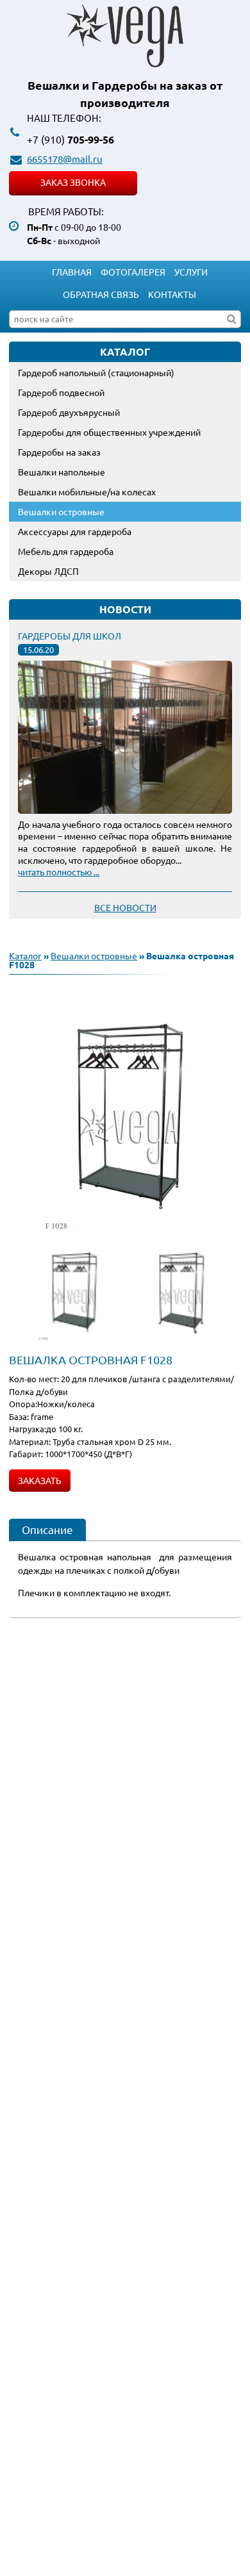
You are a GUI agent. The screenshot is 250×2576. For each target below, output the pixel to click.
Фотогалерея (133, 272)
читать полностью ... (59, 871)
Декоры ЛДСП (48, 571)
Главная (72, 272)
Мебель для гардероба (66, 551)
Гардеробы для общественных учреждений (109, 432)
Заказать (40, 1480)
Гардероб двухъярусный (69, 412)
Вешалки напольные (62, 472)
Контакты (172, 294)
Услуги (191, 272)
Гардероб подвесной (61, 392)
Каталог (25, 955)
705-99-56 (71, 139)
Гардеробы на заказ (59, 452)
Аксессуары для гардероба (75, 531)
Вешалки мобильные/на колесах (87, 491)
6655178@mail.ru (65, 159)
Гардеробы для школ (70, 636)
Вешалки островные (61, 511)
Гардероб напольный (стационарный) (96, 372)
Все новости (125, 907)
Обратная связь (101, 294)
